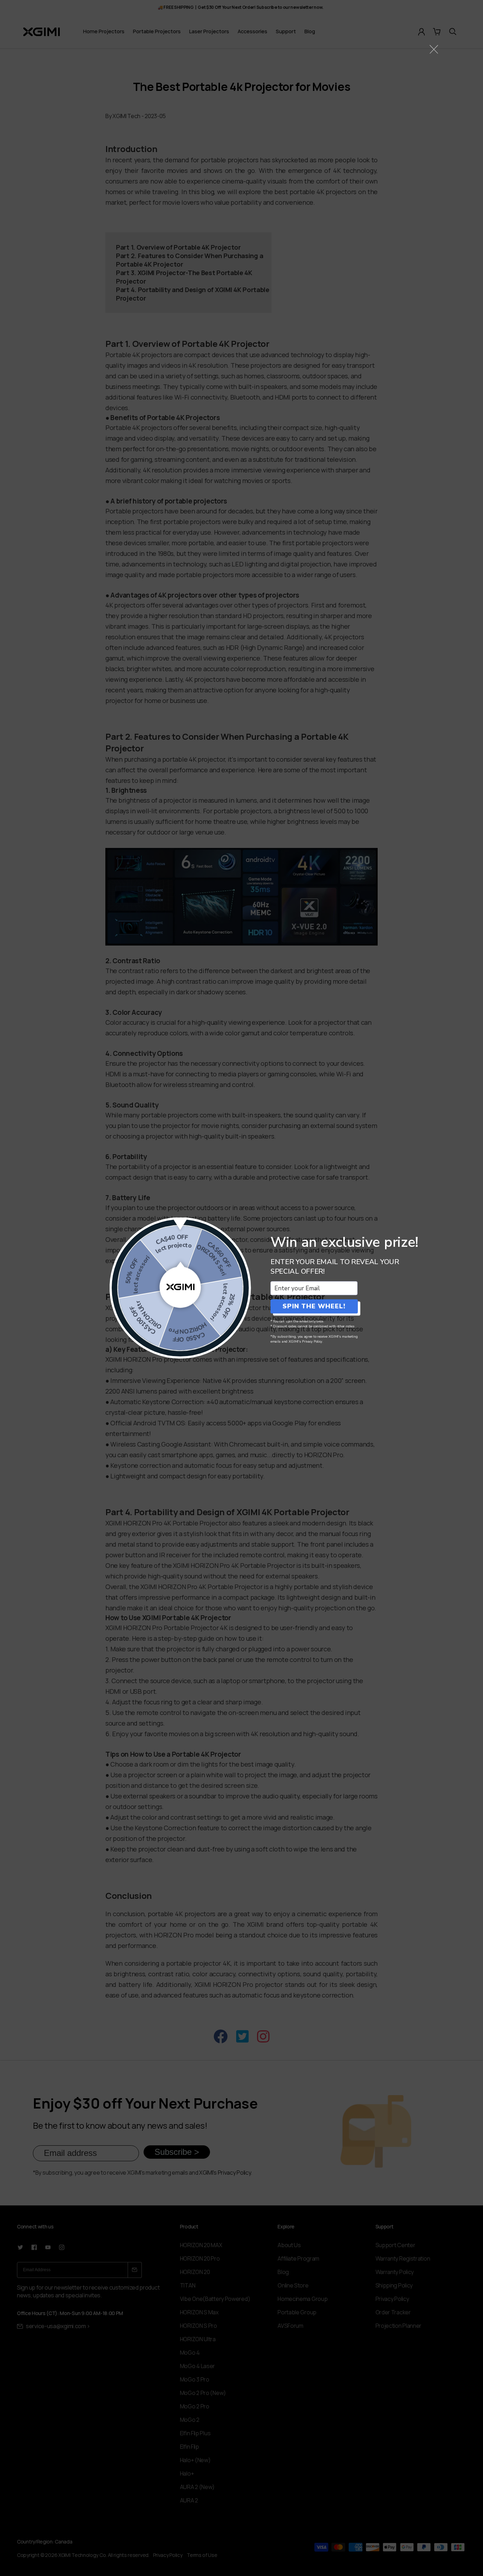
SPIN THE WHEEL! (314, 1306)
